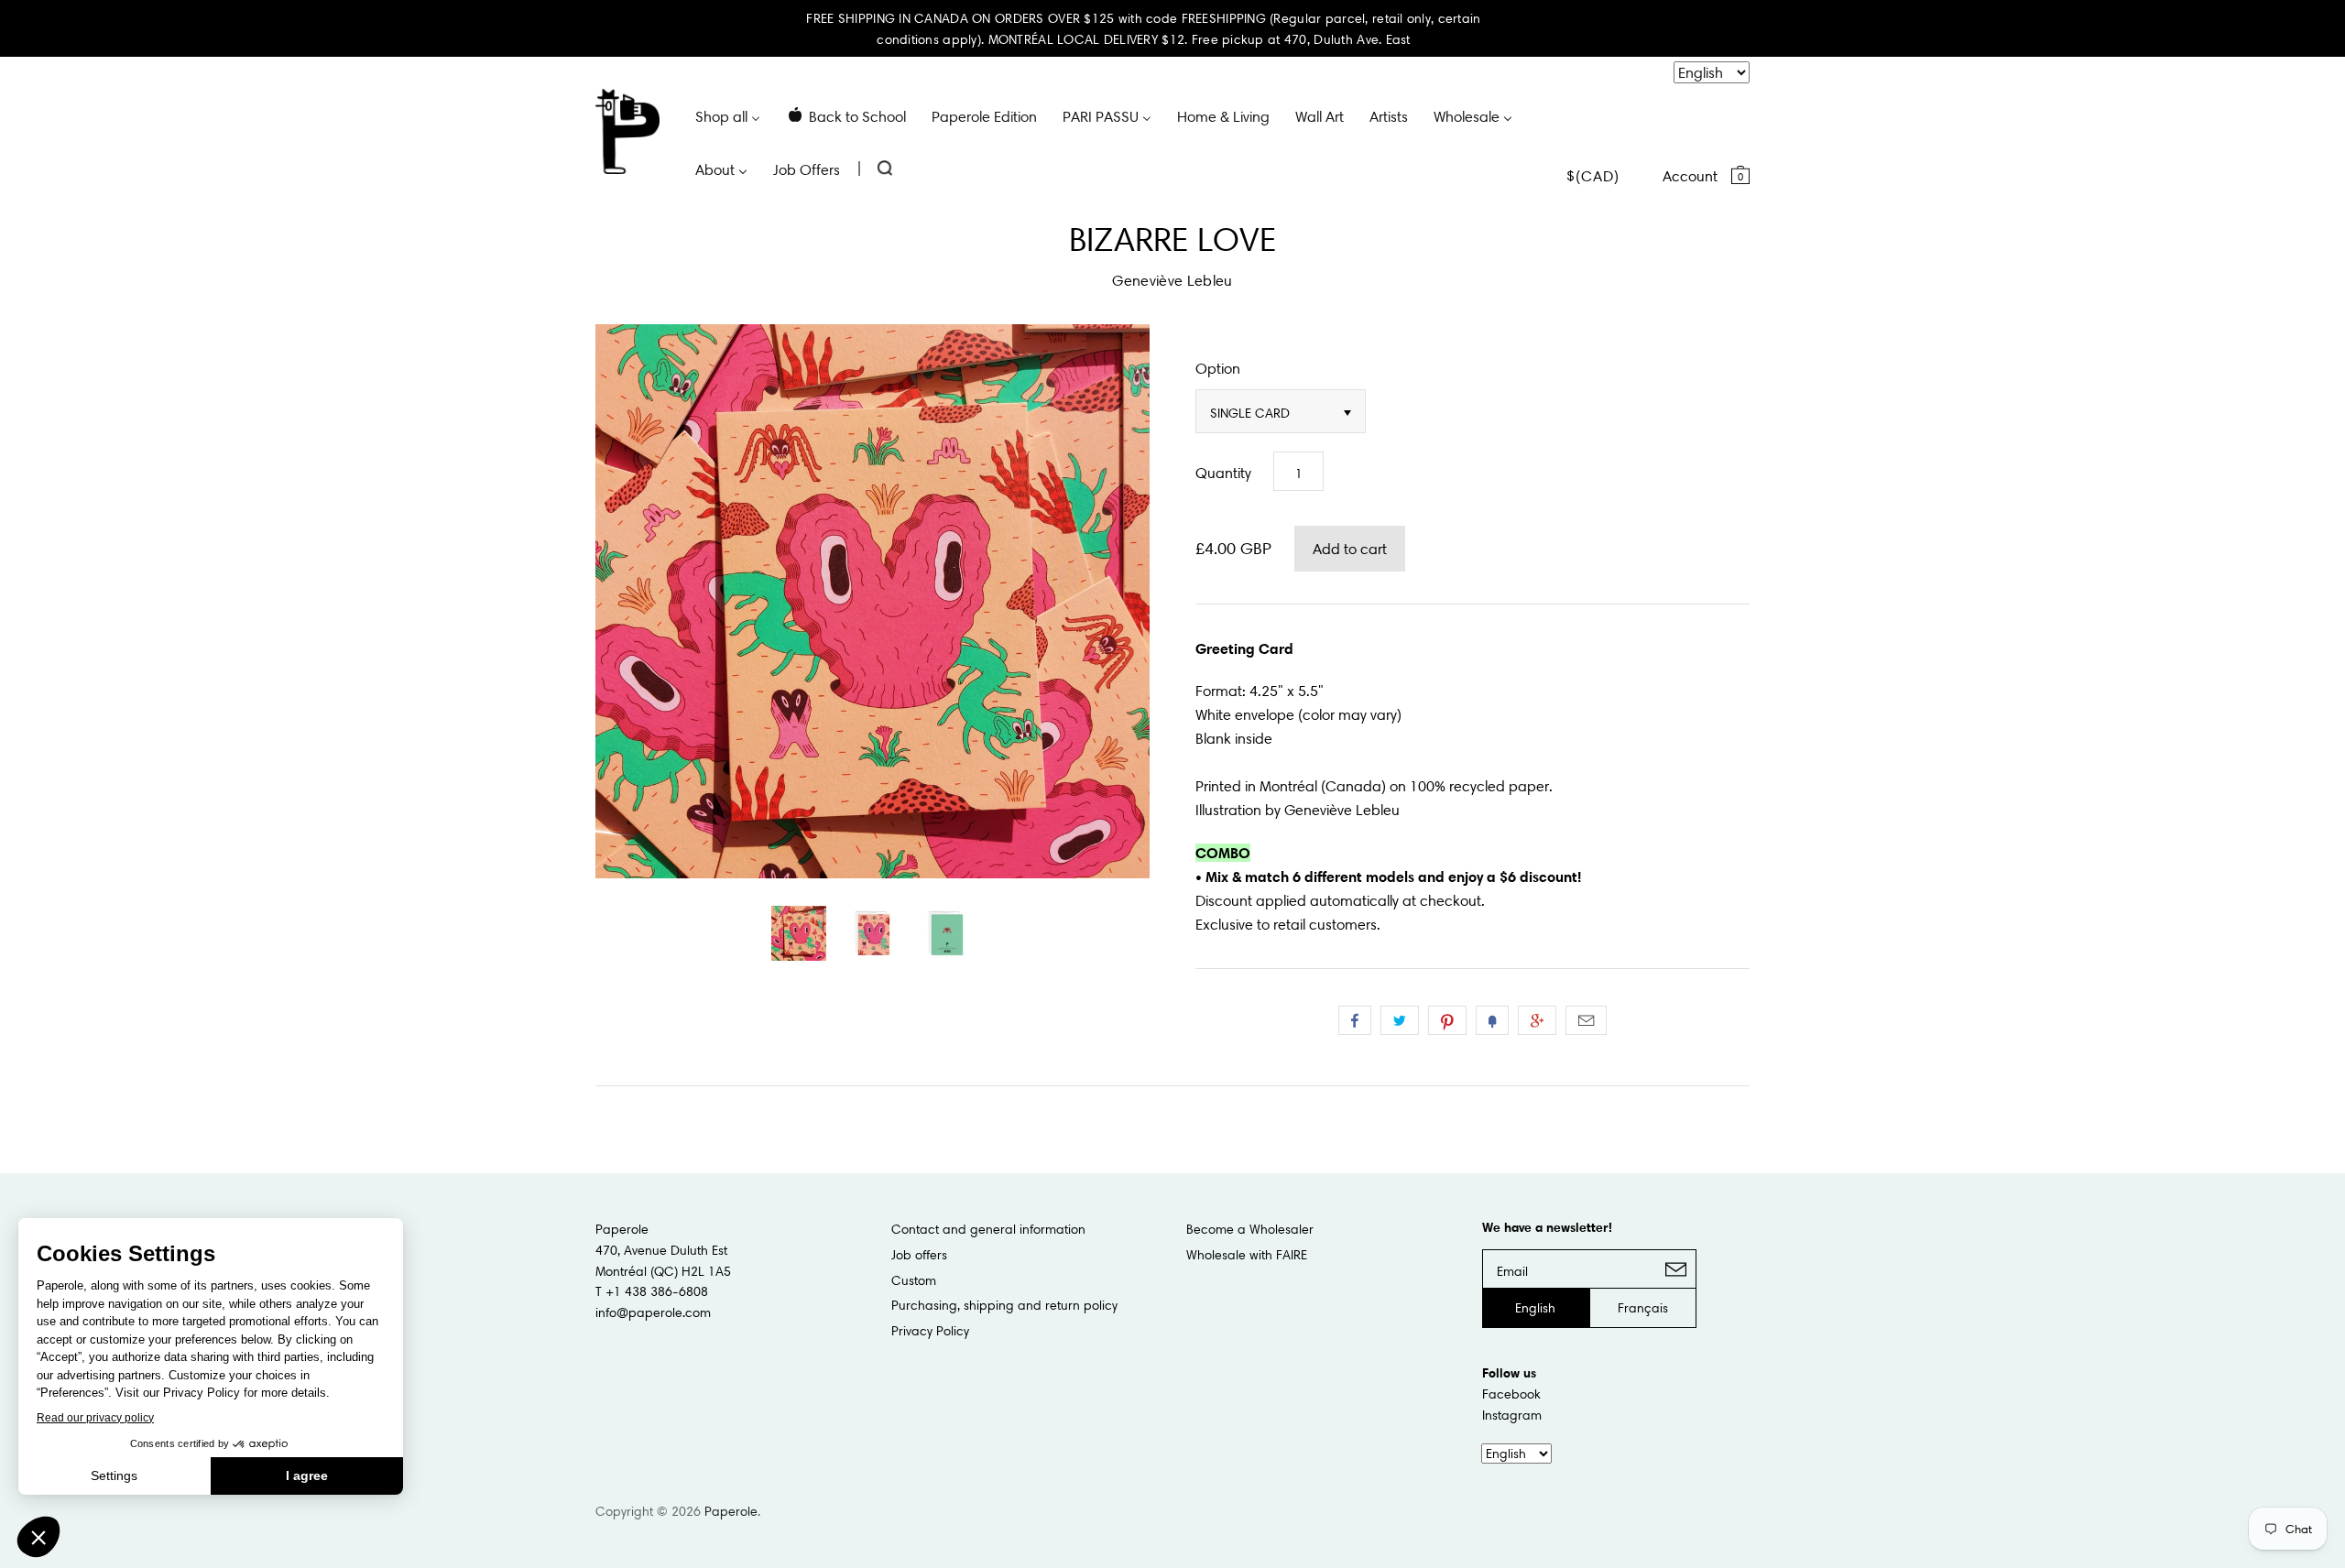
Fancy (1492, 1020)
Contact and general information (988, 1229)
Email (1586, 1020)
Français (1643, 1308)
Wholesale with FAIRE (1247, 1255)
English (1535, 1308)
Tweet (1400, 1020)
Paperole (731, 1511)
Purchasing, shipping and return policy (1004, 1305)
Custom (914, 1280)
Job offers (919, 1255)
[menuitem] (728, 115)
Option (1218, 368)
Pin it (1447, 1020)
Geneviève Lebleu (1172, 280)
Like (1355, 1020)
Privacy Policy (930, 1331)
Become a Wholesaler (1250, 1229)
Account (1690, 176)
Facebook (1511, 1394)
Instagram (1512, 1415)
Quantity (1223, 473)
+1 (1537, 1020)
